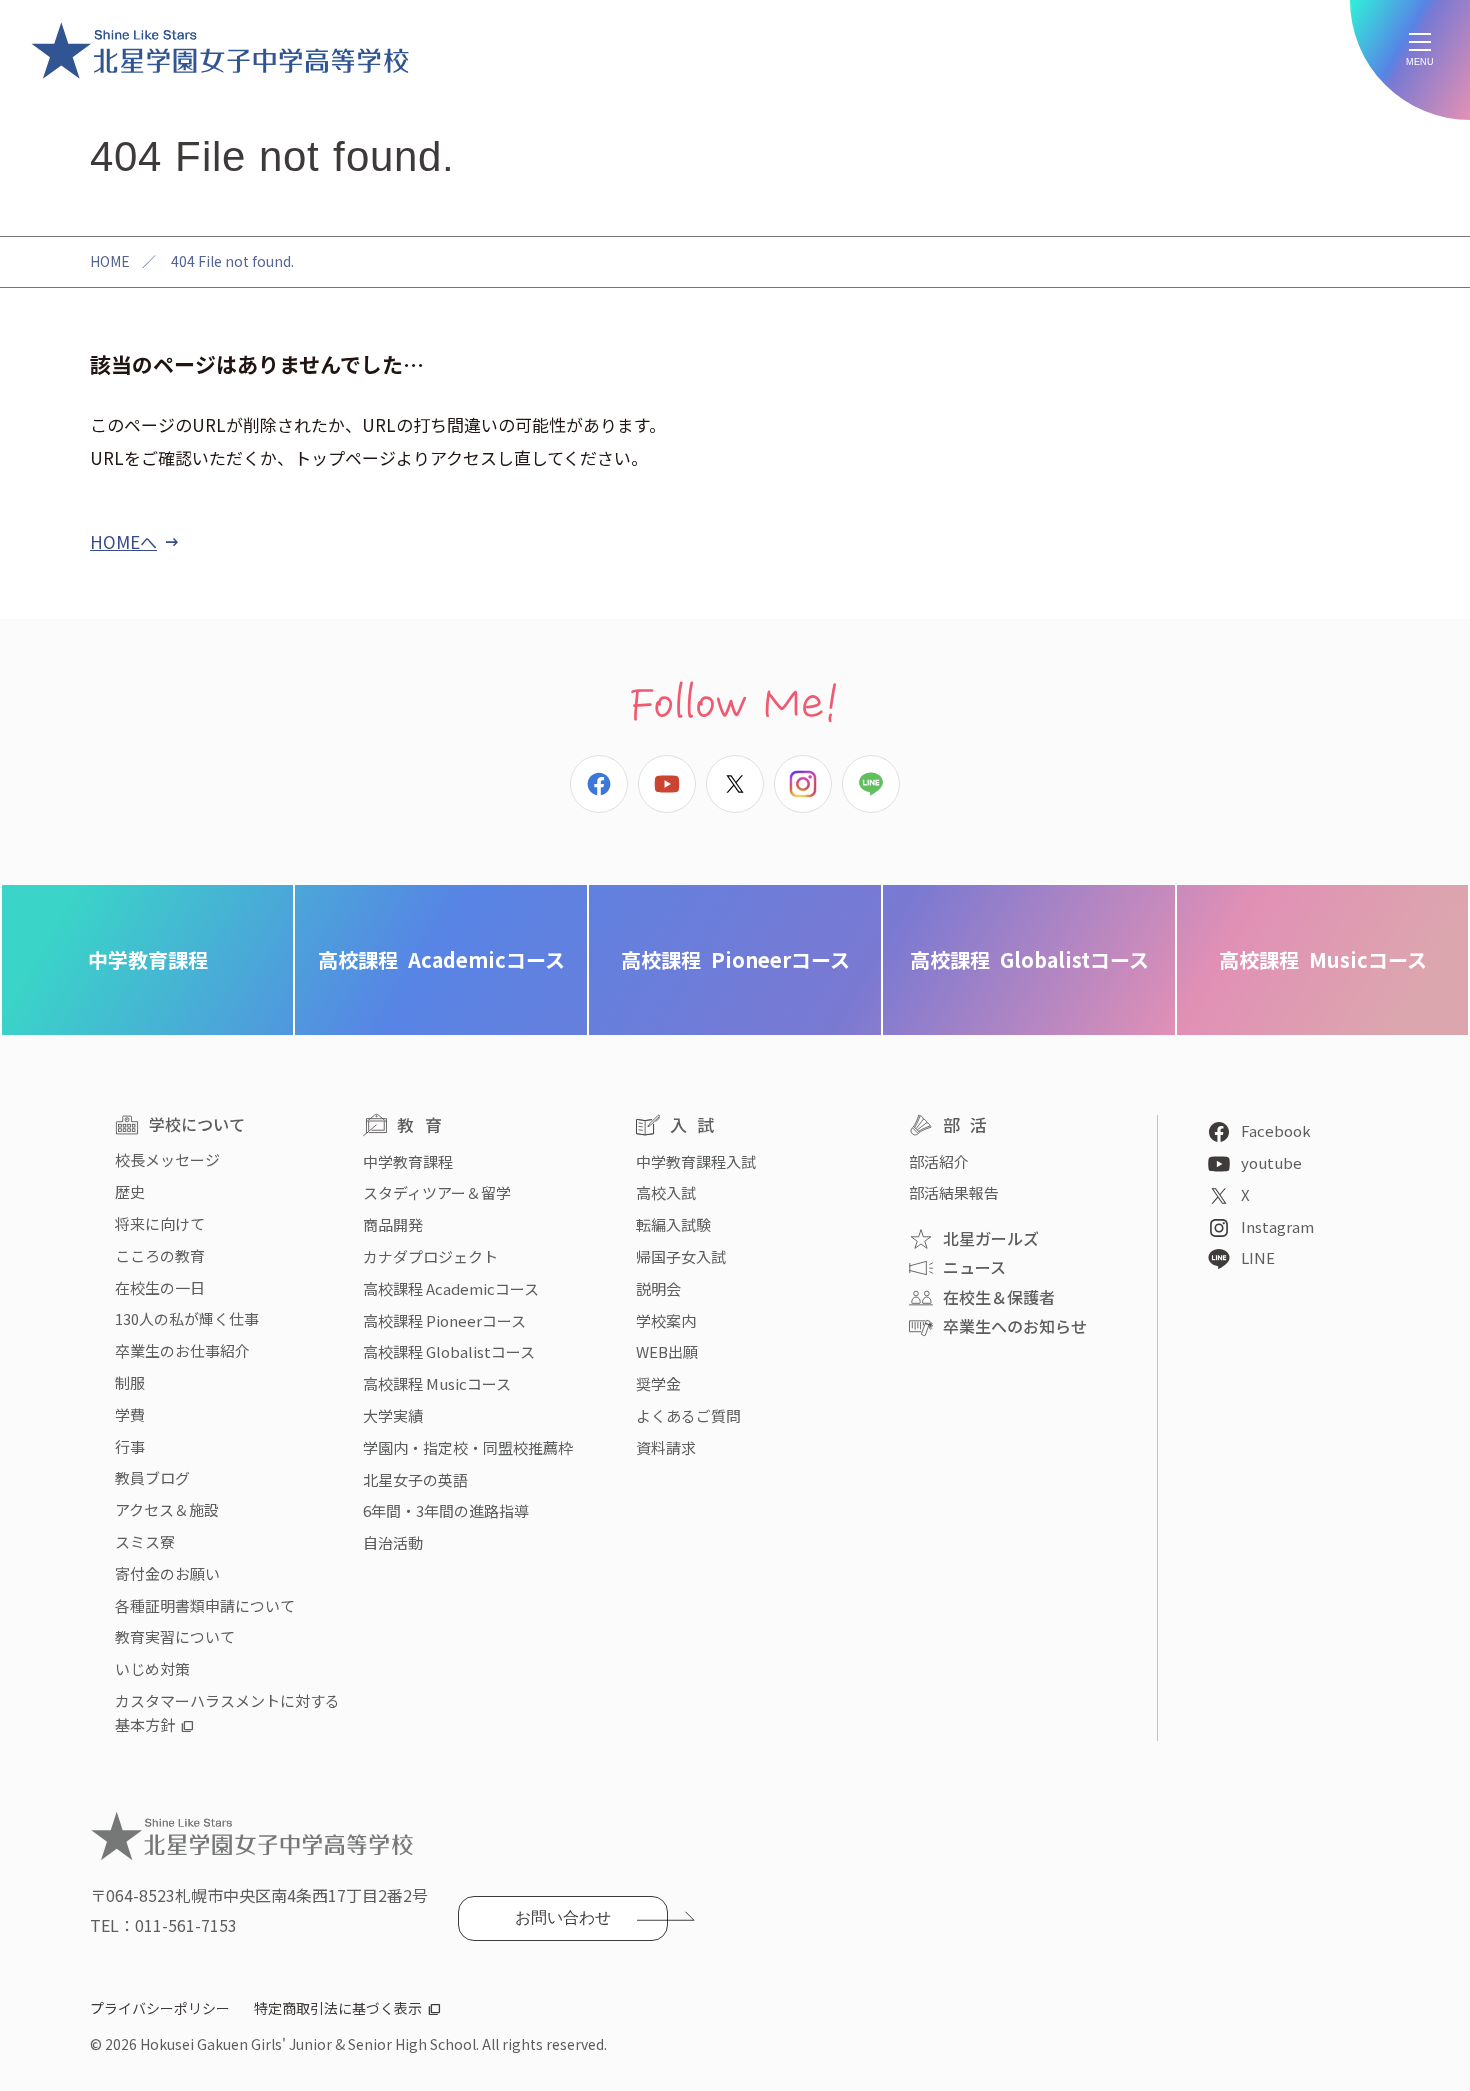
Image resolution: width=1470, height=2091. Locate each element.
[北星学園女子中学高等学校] (220, 50)
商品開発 (393, 1224)
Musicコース (1323, 959)
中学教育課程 (148, 959)
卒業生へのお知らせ (1015, 1326)
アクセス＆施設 (167, 1509)
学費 (130, 1414)
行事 (130, 1446)
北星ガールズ (991, 1238)
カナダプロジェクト (430, 1256)
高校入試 (666, 1192)
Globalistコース (1029, 959)
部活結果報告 (954, 1192)
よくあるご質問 (688, 1415)
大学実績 (393, 1415)
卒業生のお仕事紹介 (182, 1350)
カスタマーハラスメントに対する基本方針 (227, 1712)
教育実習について (175, 1636)
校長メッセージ (167, 1159)
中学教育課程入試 (696, 1161)
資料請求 (666, 1447)
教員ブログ (152, 1477)
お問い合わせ (563, 1917)
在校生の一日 (160, 1287)
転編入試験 (673, 1224)
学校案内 (666, 1320)
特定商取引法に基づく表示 (338, 2008)
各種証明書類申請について (205, 1605)
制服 (130, 1382)
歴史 (130, 1191)
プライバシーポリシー (160, 2008)
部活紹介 (939, 1161)
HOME (110, 261)
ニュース (974, 1267)
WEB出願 (667, 1351)
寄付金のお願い (167, 1573)
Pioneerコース (735, 959)
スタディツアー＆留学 (437, 1192)
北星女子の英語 (415, 1479)
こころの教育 (160, 1255)
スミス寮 (145, 1541)
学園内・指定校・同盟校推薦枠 (468, 1447)
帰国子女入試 (681, 1256)
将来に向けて (160, 1223)
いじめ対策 (152, 1668)
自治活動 (393, 1542)
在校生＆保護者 (999, 1297)
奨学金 (658, 1383)
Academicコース (441, 959)
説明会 (658, 1288)
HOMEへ (123, 541)
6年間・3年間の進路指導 (446, 1510)
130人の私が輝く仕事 (187, 1318)
